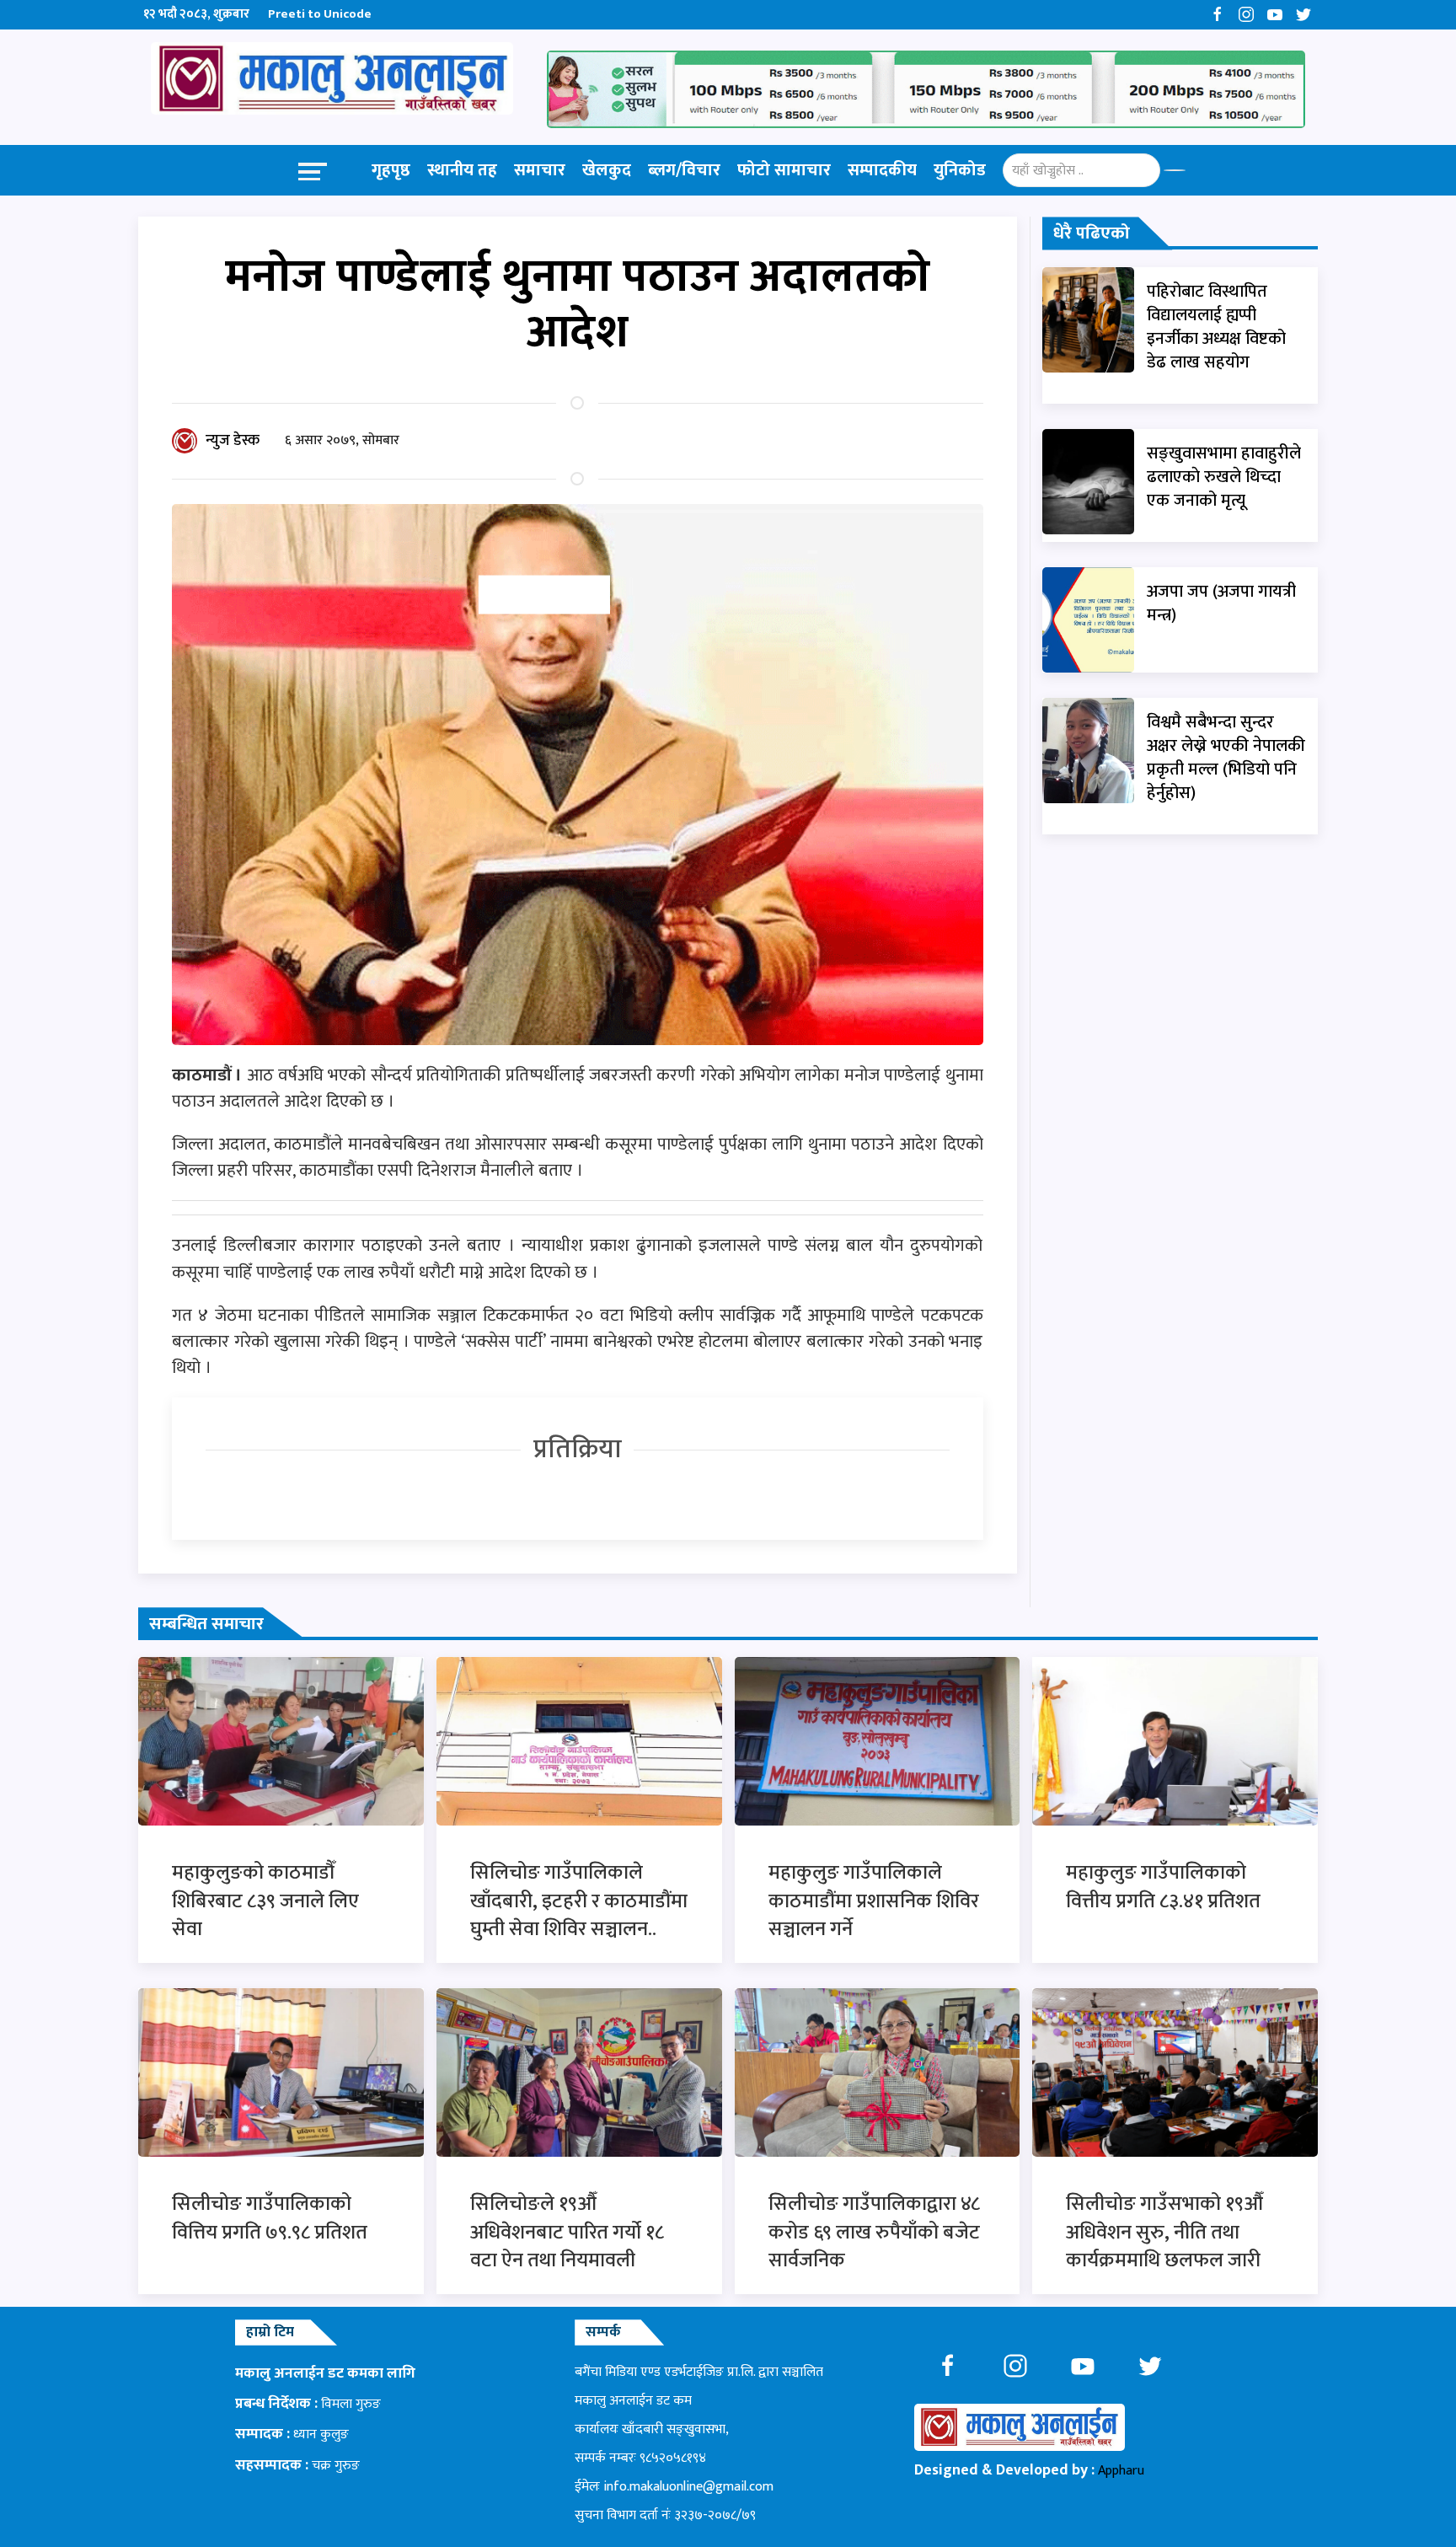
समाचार (540, 170)
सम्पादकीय (882, 170)
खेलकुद (607, 170)
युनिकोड (960, 170)
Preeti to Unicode (320, 14)
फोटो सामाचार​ (784, 170)
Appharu (1121, 2471)
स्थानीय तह (462, 170)
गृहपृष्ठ (391, 170)
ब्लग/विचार (684, 170)
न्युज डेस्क (233, 441)
